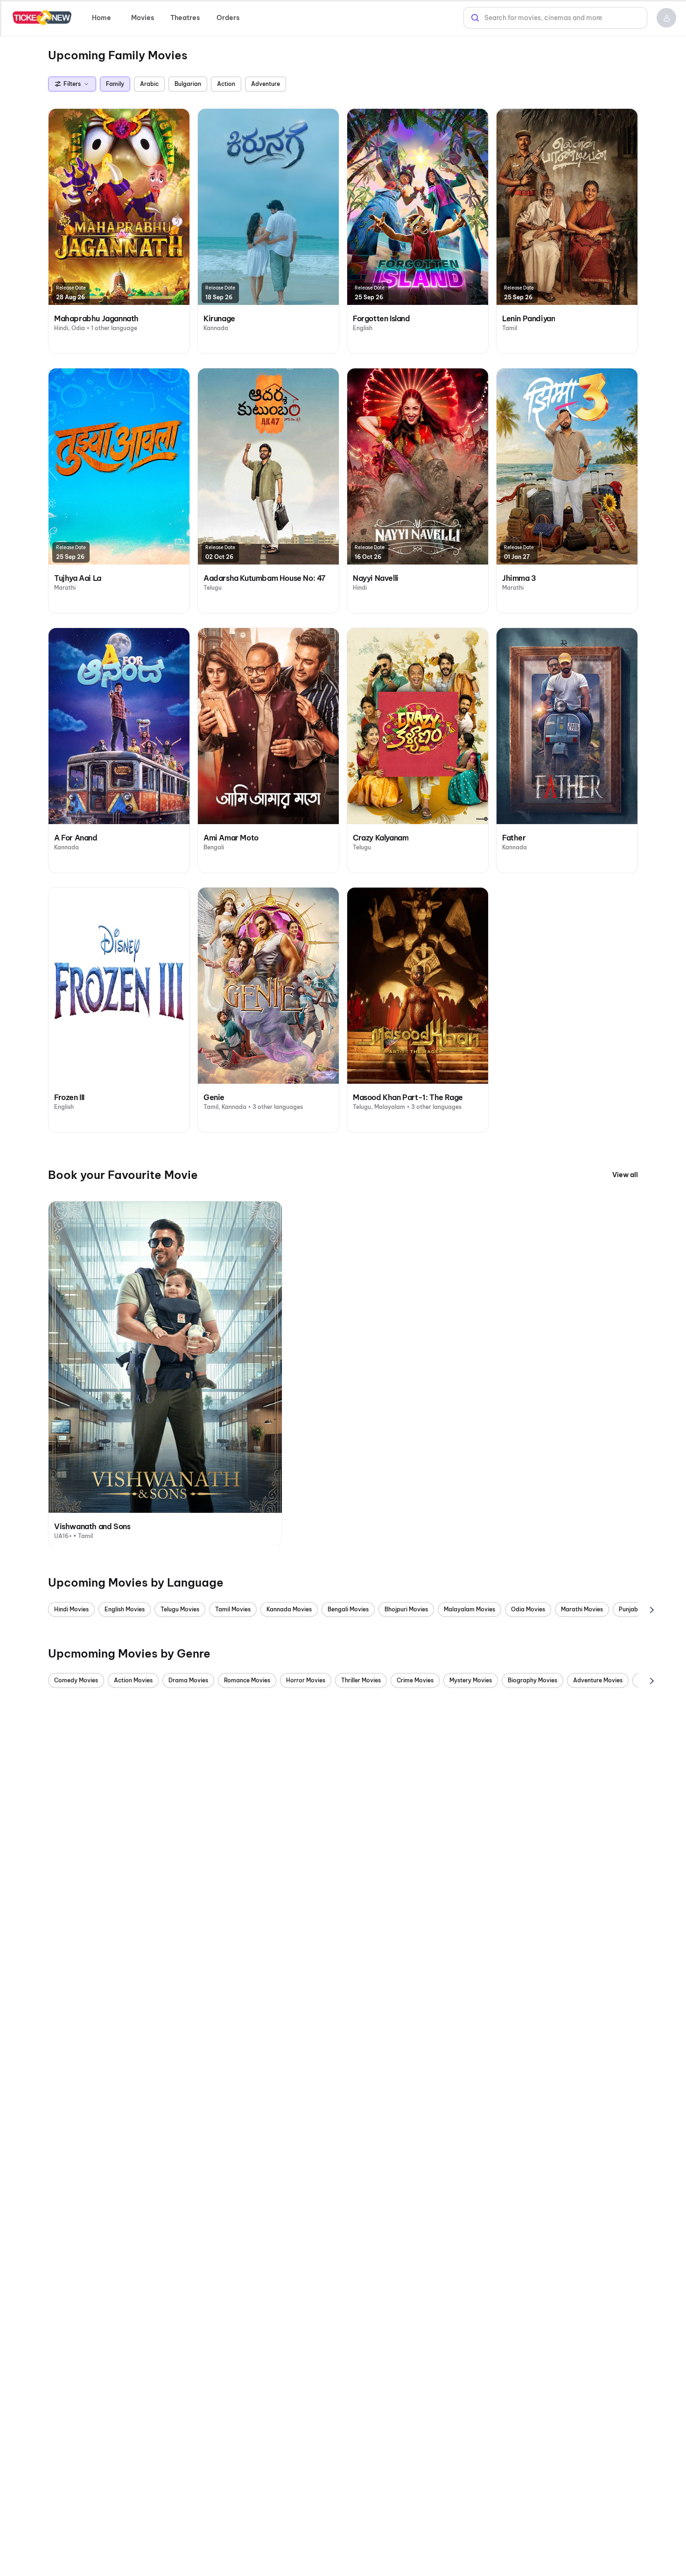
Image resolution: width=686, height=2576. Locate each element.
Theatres (185, 18)
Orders (228, 18)
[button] (666, 18)
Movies (143, 18)
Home (101, 18)
